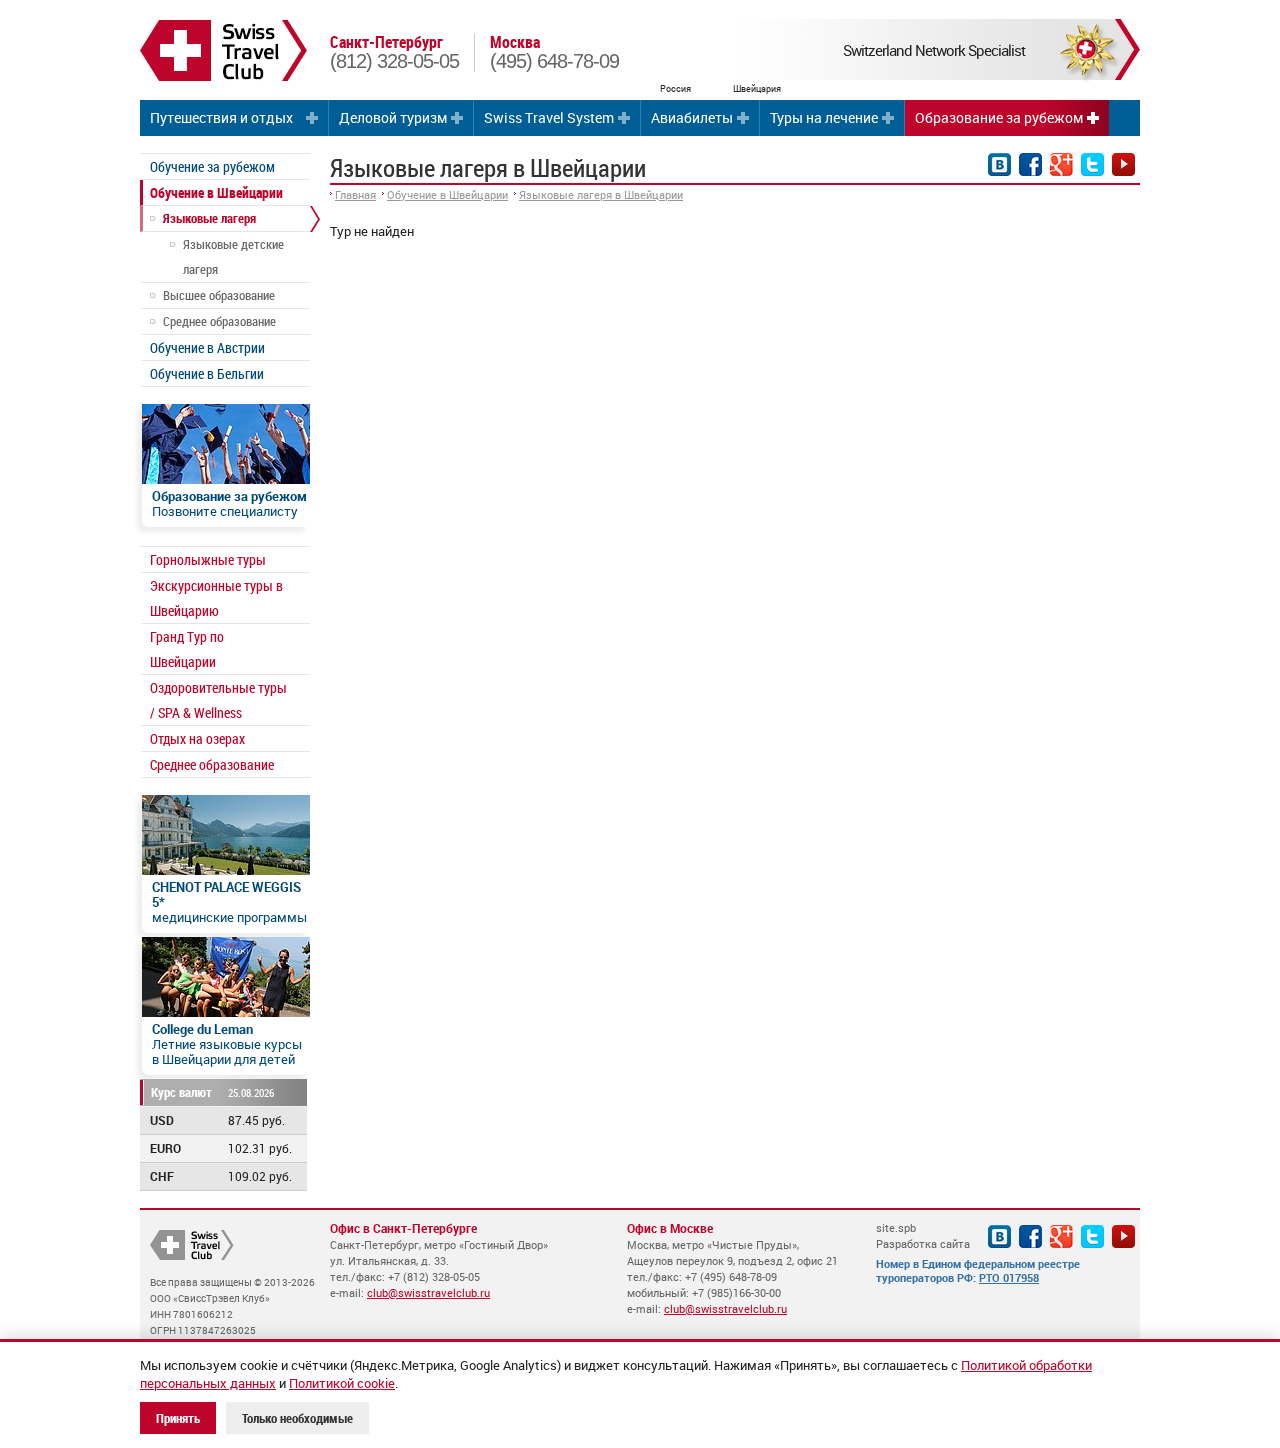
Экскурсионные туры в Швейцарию (216, 598)
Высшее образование (219, 295)
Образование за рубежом (999, 117)
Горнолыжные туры (208, 559)
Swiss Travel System (549, 117)
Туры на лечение (824, 117)
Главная (355, 194)
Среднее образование (219, 321)
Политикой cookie (342, 1383)
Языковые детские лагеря (233, 256)
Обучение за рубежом (212, 166)
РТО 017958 (1009, 1277)
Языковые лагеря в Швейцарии (601, 194)
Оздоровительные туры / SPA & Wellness (218, 700)
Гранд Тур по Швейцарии (187, 649)
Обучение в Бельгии (207, 373)
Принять (178, 1418)
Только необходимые (297, 1418)
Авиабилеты (692, 117)
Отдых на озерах (197, 738)
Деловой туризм (393, 117)
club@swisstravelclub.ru (428, 1292)
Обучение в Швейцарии (216, 192)
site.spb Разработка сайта (923, 1235)
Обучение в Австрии (207, 347)
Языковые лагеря (209, 218)
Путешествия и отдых (221, 117)
